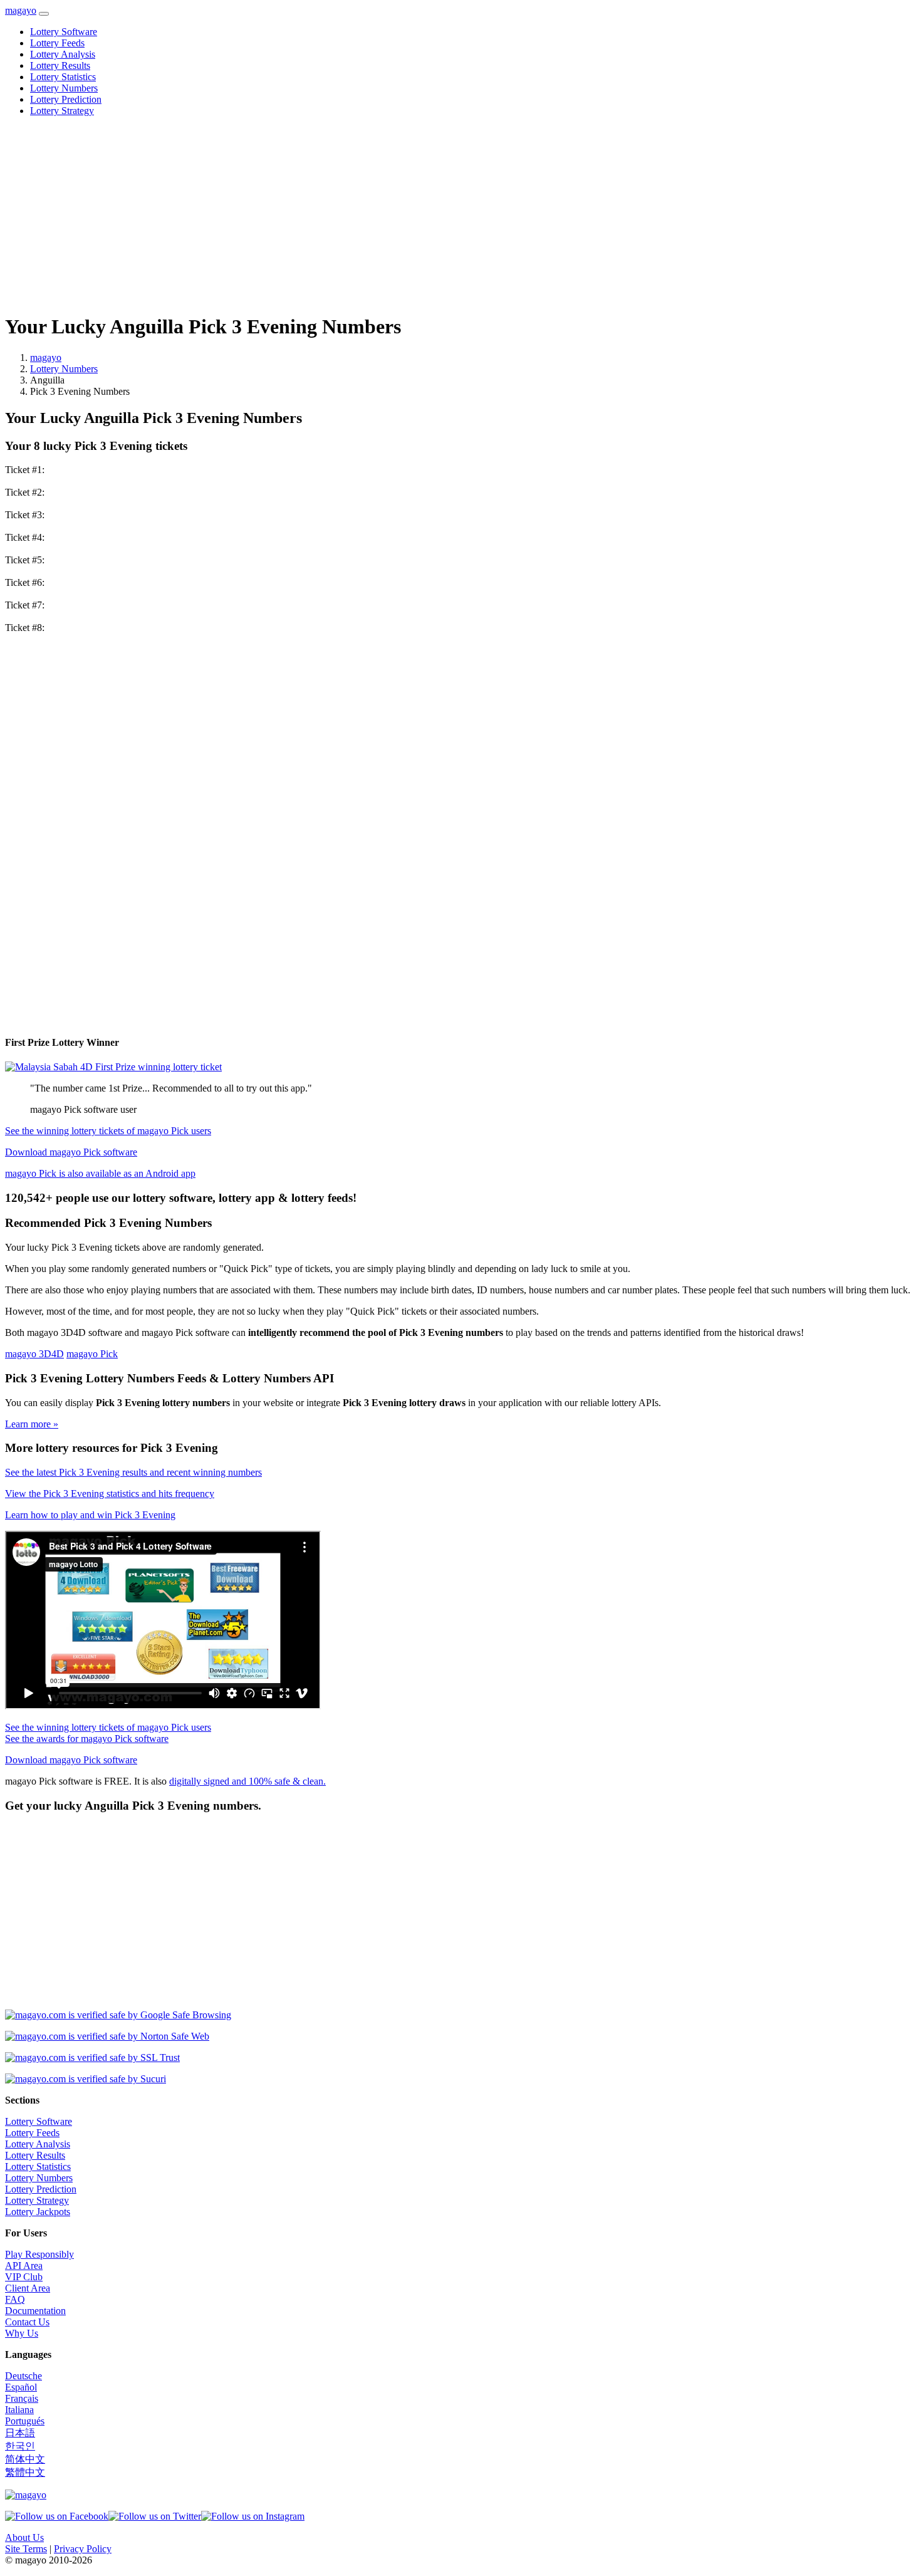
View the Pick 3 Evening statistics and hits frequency (110, 1494)
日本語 (20, 2433)
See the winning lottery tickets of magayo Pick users (108, 1131)
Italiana (19, 2410)
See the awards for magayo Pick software (87, 1739)
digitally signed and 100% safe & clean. (247, 1781)
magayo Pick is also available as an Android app (100, 1173)
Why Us (22, 2333)
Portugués (25, 2421)
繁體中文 (25, 2472)
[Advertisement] (381, 214)
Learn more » (32, 1424)
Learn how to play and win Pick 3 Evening (90, 1515)
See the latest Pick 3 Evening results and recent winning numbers (133, 1472)
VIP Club (24, 2277)
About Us (24, 2537)
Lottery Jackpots (38, 2212)
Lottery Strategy (62, 111)
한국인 (20, 2446)
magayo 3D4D (34, 1354)
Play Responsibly (39, 2254)
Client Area (28, 2288)
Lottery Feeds (57, 43)
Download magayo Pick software (71, 1152)
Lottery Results (60, 65)
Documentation (35, 2311)
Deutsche (23, 2376)
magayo (21, 10)
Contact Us (27, 2322)
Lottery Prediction (66, 99)
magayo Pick (92, 1354)
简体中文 (25, 2459)
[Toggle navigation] (44, 14)
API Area (24, 2266)
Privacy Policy (83, 2549)
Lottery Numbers (64, 88)
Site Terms (26, 2549)
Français (22, 2398)
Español (21, 2387)
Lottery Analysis (63, 54)
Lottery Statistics (63, 77)
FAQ (15, 2299)
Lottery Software (64, 32)
